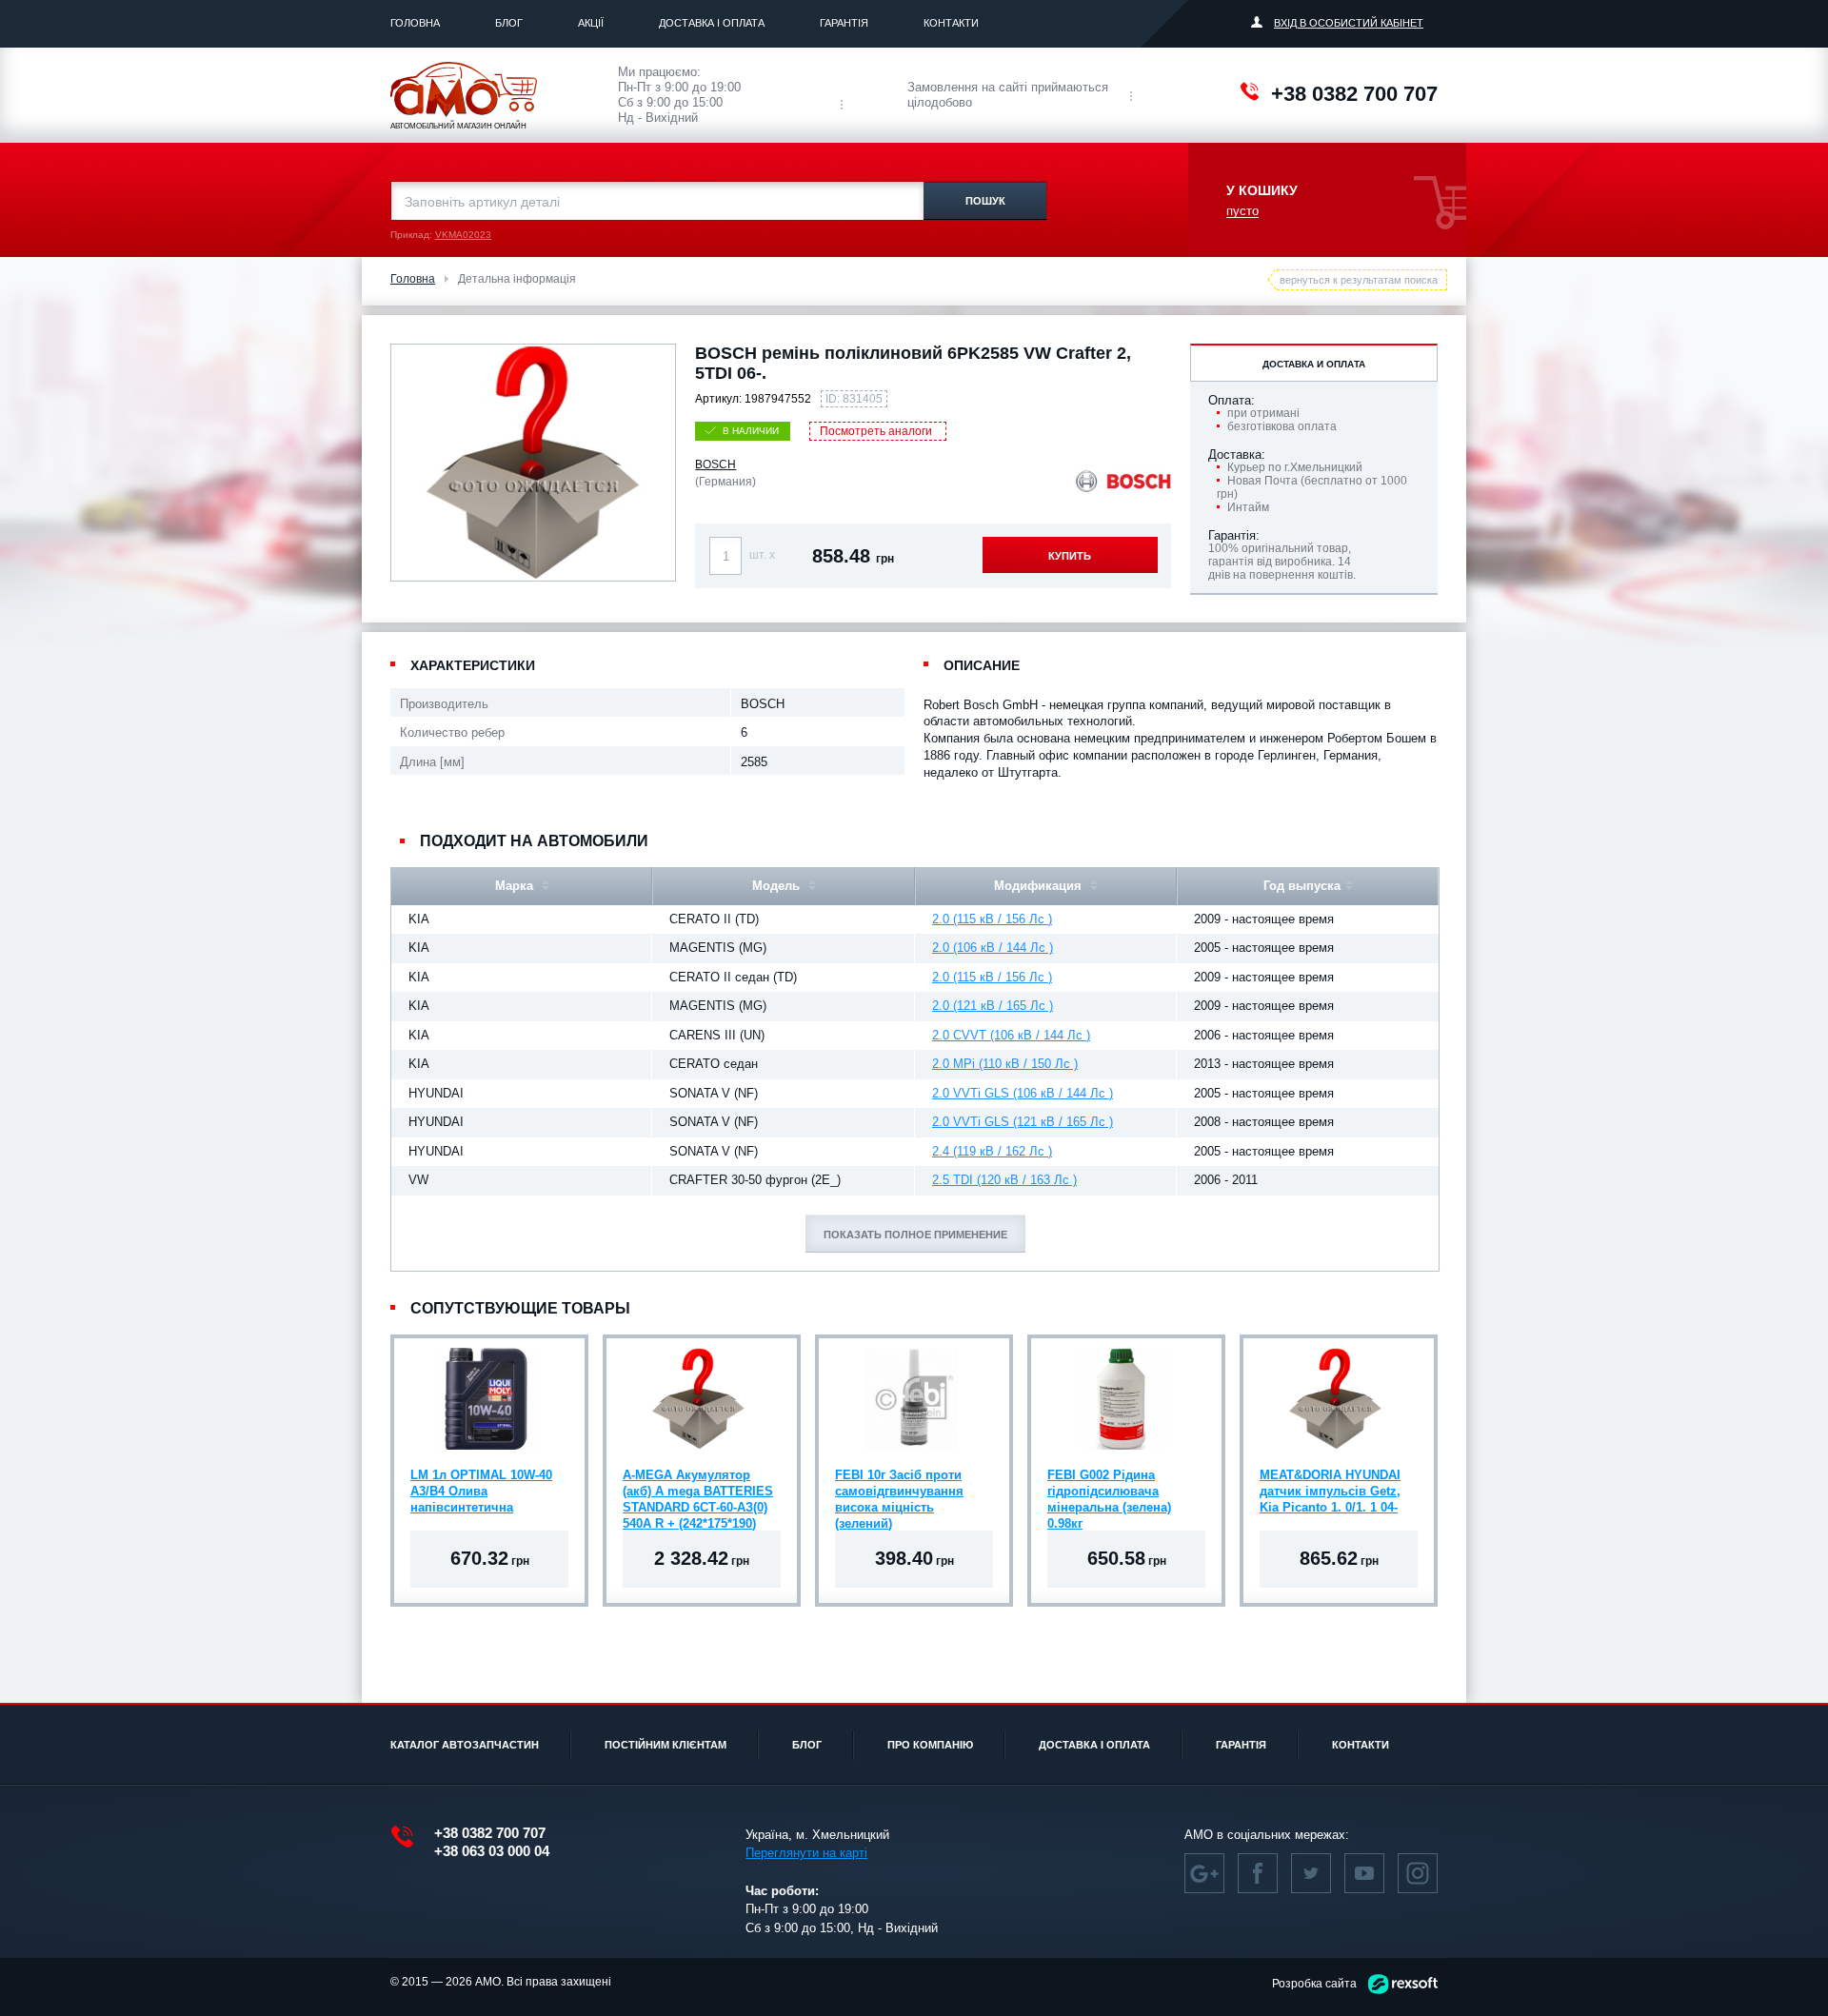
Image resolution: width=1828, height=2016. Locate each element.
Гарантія (844, 23)
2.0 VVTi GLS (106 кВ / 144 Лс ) (1023, 1093)
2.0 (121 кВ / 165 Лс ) (993, 1006)
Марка (516, 886)
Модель (778, 886)
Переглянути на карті (806, 1853)
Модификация (1040, 886)
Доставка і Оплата (712, 23)
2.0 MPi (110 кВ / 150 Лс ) (1005, 1064)
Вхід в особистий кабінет (1349, 23)
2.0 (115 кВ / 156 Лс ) (992, 919)
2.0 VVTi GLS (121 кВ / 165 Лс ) (1023, 1122)
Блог (509, 23)
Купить (1070, 556)
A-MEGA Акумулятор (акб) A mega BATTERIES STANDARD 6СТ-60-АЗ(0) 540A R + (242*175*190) (698, 1493)
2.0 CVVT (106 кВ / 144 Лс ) (1011, 1035)
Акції (591, 23)
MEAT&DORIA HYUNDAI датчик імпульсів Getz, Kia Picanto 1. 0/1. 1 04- (1330, 1491)
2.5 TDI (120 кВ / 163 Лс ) (1004, 1180)
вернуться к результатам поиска (1359, 280)
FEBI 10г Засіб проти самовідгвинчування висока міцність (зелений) (899, 1493)
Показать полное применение (915, 1235)
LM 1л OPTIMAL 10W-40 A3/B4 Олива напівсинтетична (481, 1491)
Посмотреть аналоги (876, 431)
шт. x (762, 555)
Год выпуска (1302, 886)
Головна (415, 23)
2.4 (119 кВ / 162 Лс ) (992, 1151)
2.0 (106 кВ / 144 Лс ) (993, 948)
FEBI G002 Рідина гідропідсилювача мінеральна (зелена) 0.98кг (1109, 1493)
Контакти (951, 23)
